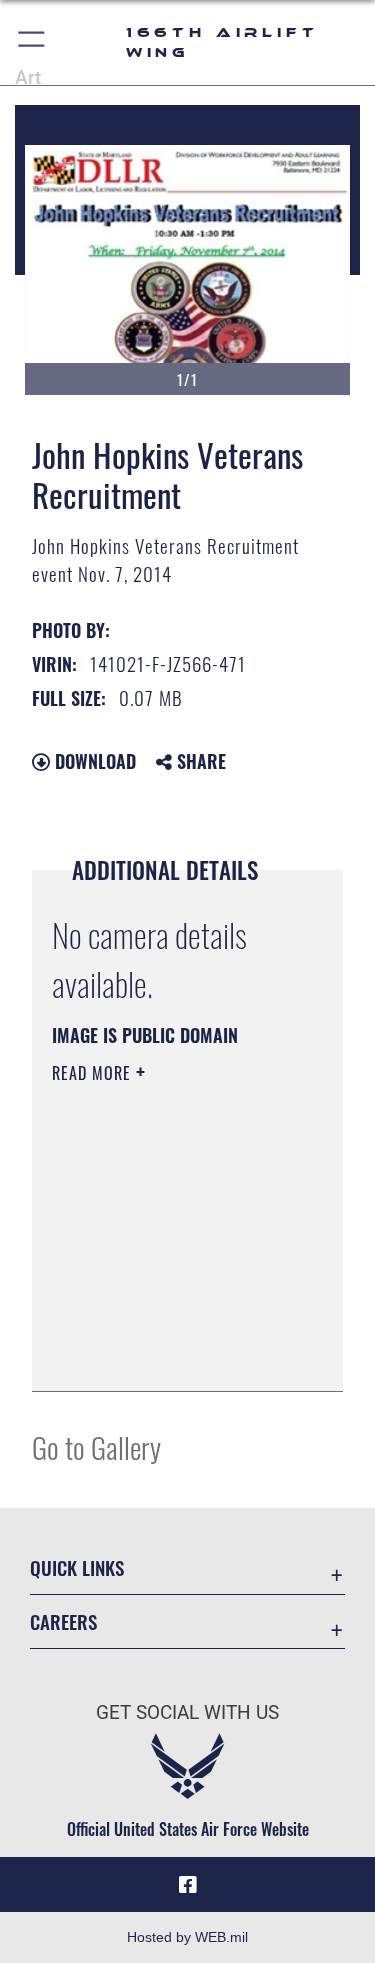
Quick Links (77, 1567)
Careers (63, 1621)
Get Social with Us (187, 1712)
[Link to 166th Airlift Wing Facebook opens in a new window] (188, 1885)
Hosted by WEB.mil (187, 1937)
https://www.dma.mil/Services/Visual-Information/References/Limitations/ (173, 1354)
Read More (94, 1073)
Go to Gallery (96, 1446)
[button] (32, 42)
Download (93, 761)
